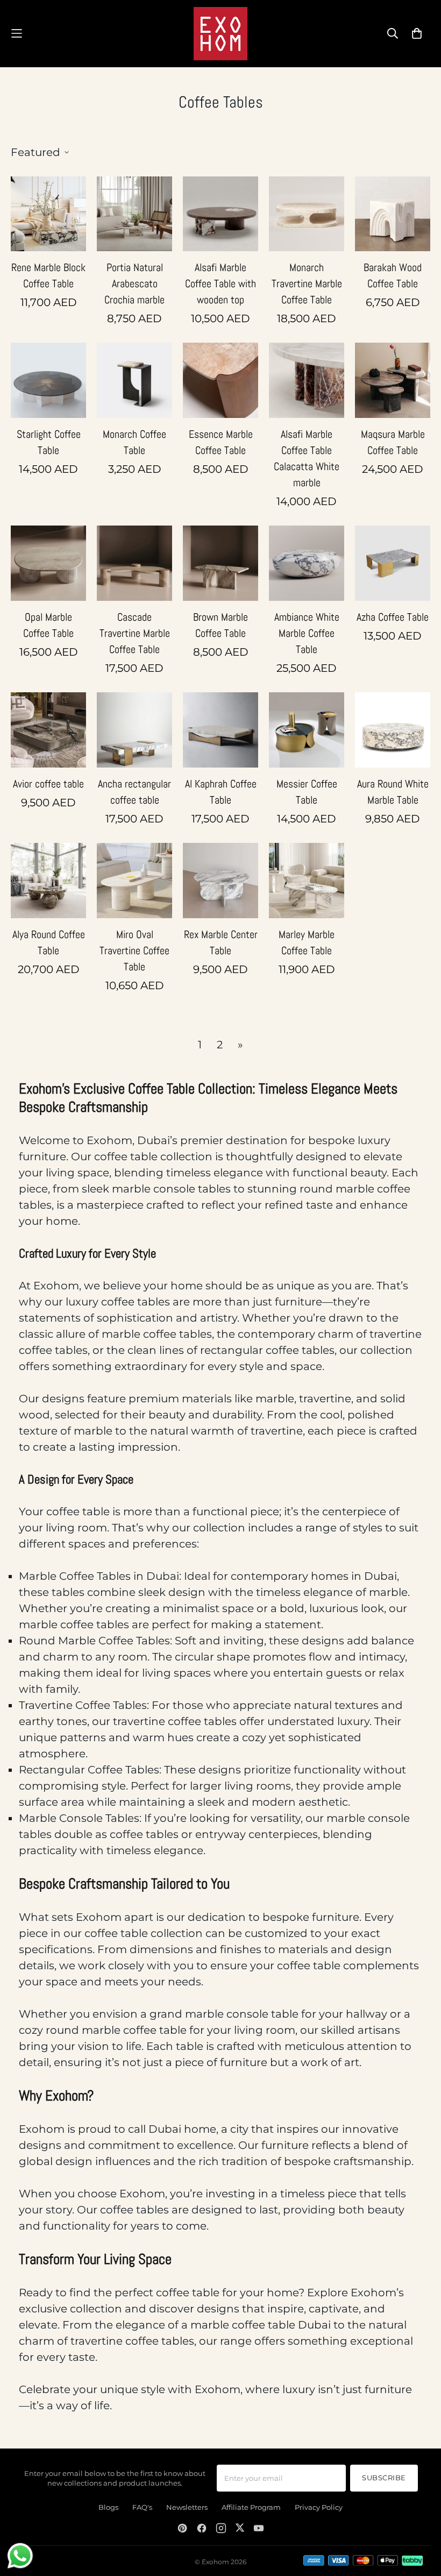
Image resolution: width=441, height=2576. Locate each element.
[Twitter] (240, 2528)
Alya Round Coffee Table (49, 942)
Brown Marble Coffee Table (220, 625)
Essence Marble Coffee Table (221, 442)
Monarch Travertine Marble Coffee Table (307, 283)
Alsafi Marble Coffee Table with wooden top (220, 283)
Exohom (109, 1140)
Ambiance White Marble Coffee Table (307, 633)
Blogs (108, 2507)
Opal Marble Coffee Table (48, 625)
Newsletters (187, 2507)
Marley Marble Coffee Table (307, 942)
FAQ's (142, 2507)
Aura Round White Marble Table (393, 792)
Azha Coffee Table (393, 617)
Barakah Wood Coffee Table (393, 275)
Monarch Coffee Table (134, 442)
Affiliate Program (251, 2507)
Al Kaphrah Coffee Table (221, 792)
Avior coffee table (48, 784)
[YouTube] (259, 2528)
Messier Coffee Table (307, 792)
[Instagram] (221, 2528)
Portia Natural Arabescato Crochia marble (134, 283)
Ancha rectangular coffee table (134, 792)
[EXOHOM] (220, 34)
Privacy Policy (319, 2507)
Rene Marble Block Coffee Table (48, 275)
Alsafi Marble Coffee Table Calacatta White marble (307, 458)
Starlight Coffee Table (49, 442)
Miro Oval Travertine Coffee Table (134, 950)
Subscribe (384, 2478)
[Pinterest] (182, 2528)
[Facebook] (202, 2528)
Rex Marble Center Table (221, 942)
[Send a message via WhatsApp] (20, 2556)
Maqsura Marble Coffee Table (393, 442)
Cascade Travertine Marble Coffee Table (135, 633)
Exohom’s (377, 2293)
